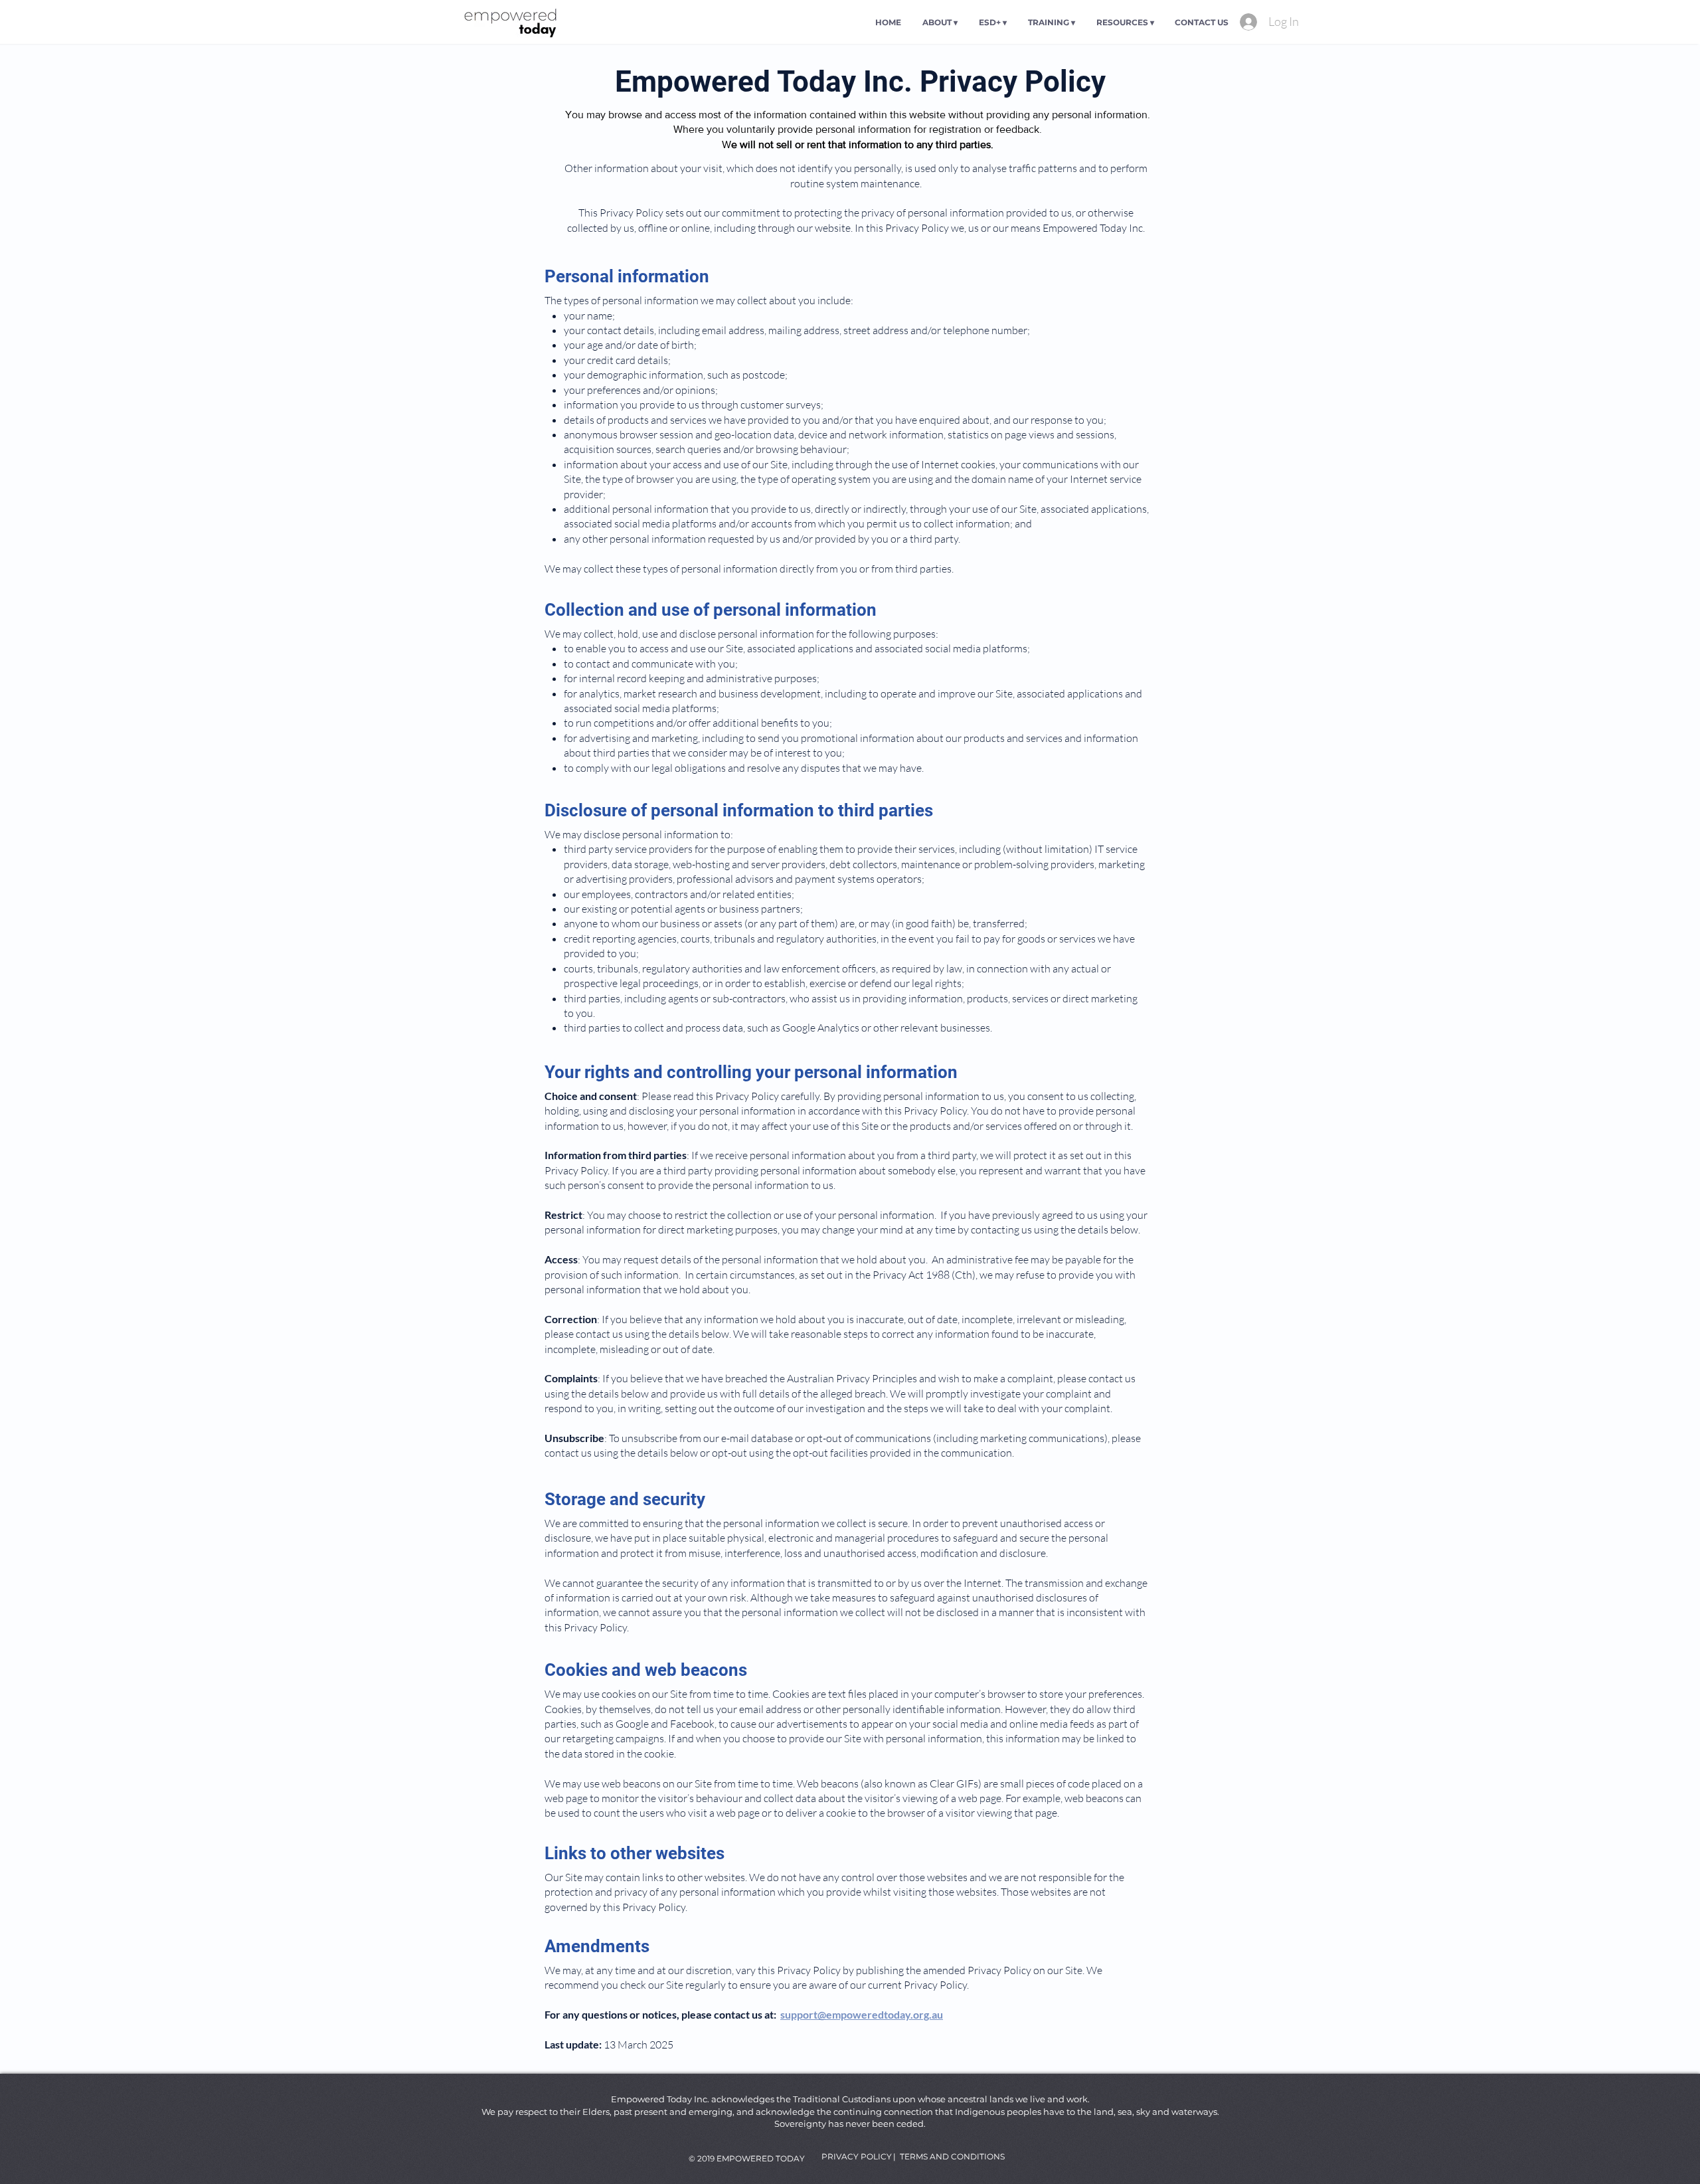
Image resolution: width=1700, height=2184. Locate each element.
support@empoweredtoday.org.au (862, 2014)
